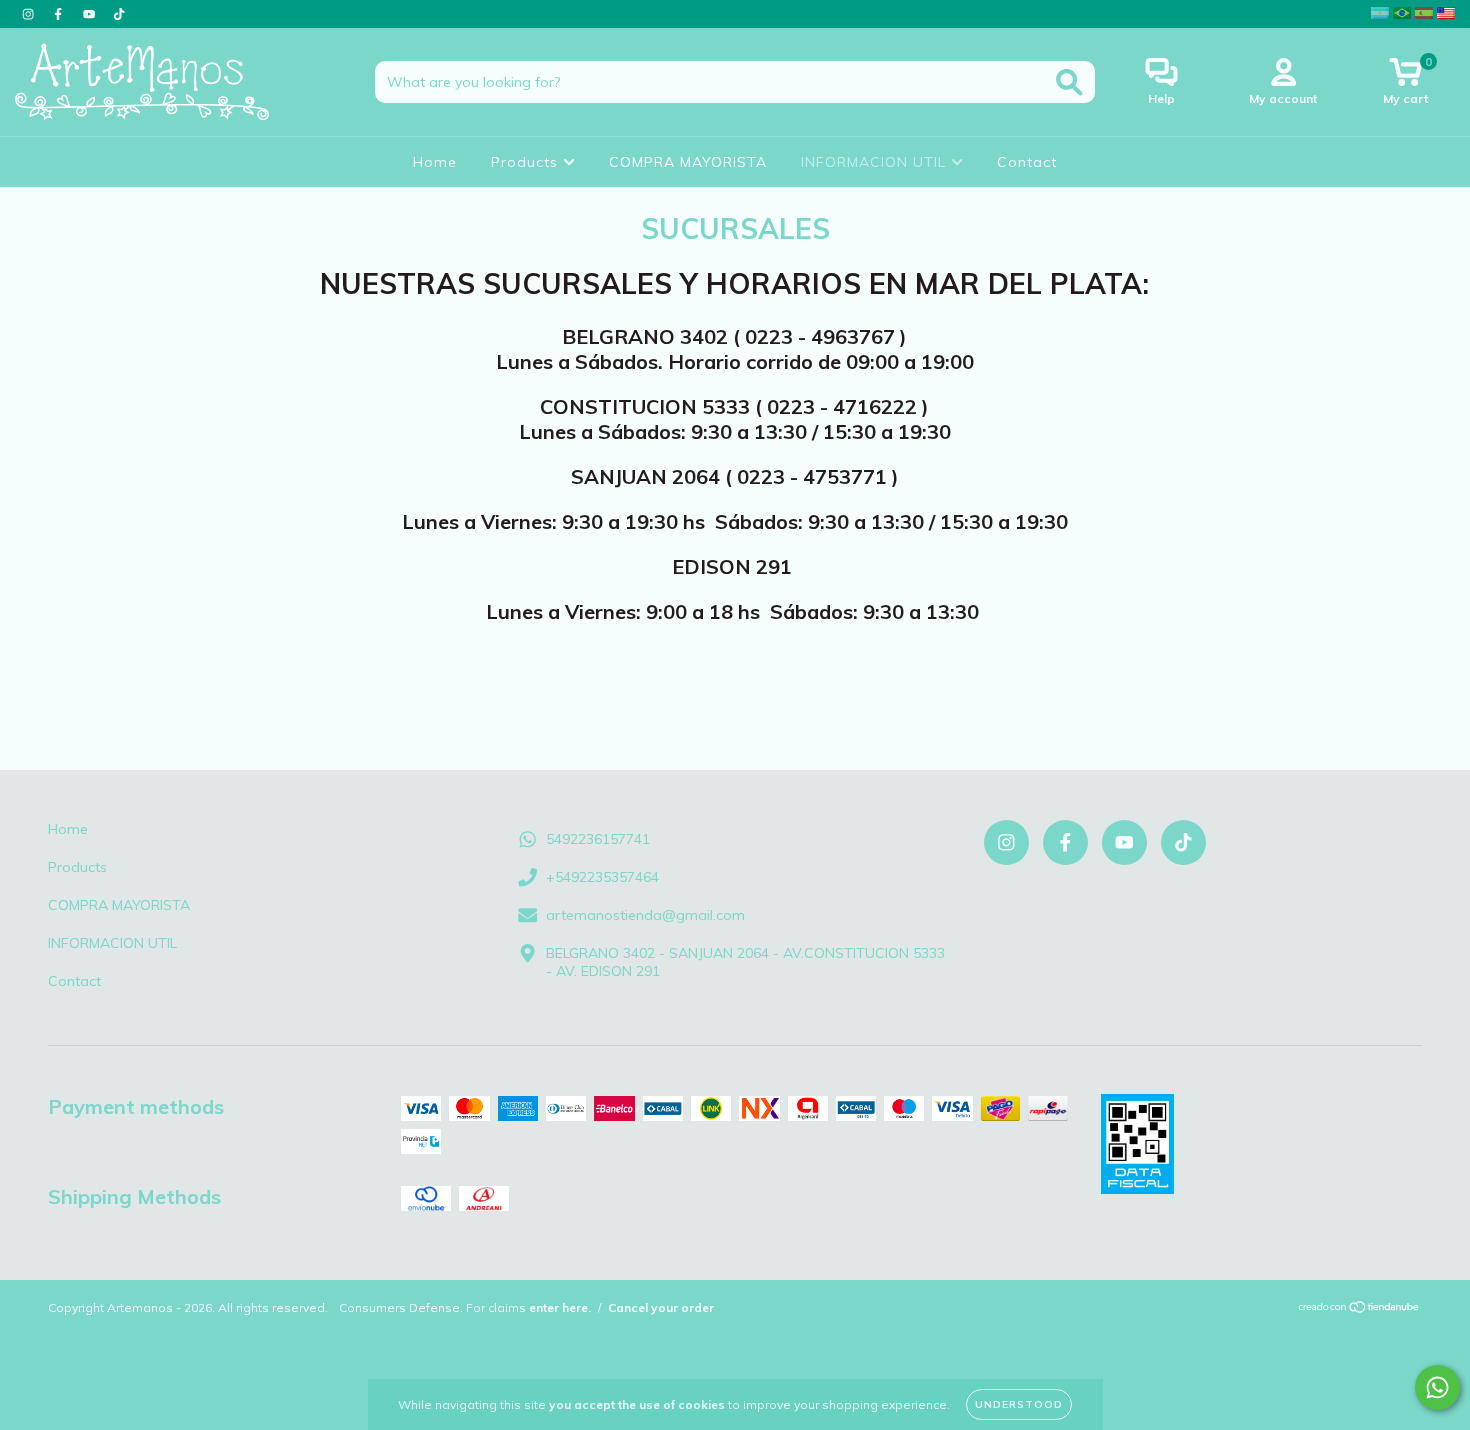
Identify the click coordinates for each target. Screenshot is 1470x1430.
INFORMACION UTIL (876, 162)
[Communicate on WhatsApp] (1437, 1387)
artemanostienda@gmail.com (645, 915)
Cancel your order (661, 1307)
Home (435, 162)
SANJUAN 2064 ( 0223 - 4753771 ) (735, 476)
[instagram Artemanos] (30, 14)
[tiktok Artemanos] (119, 14)
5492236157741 (598, 839)
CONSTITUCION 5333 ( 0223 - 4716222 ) (734, 406)
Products (527, 162)
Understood (1019, 1404)
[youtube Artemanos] (91, 14)
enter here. (560, 1307)
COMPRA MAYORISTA (688, 162)
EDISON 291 (734, 566)
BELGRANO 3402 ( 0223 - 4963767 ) (734, 336)
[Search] (1069, 82)
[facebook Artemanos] (60, 14)
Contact (1027, 162)
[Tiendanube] (1359, 1309)
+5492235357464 (602, 877)
